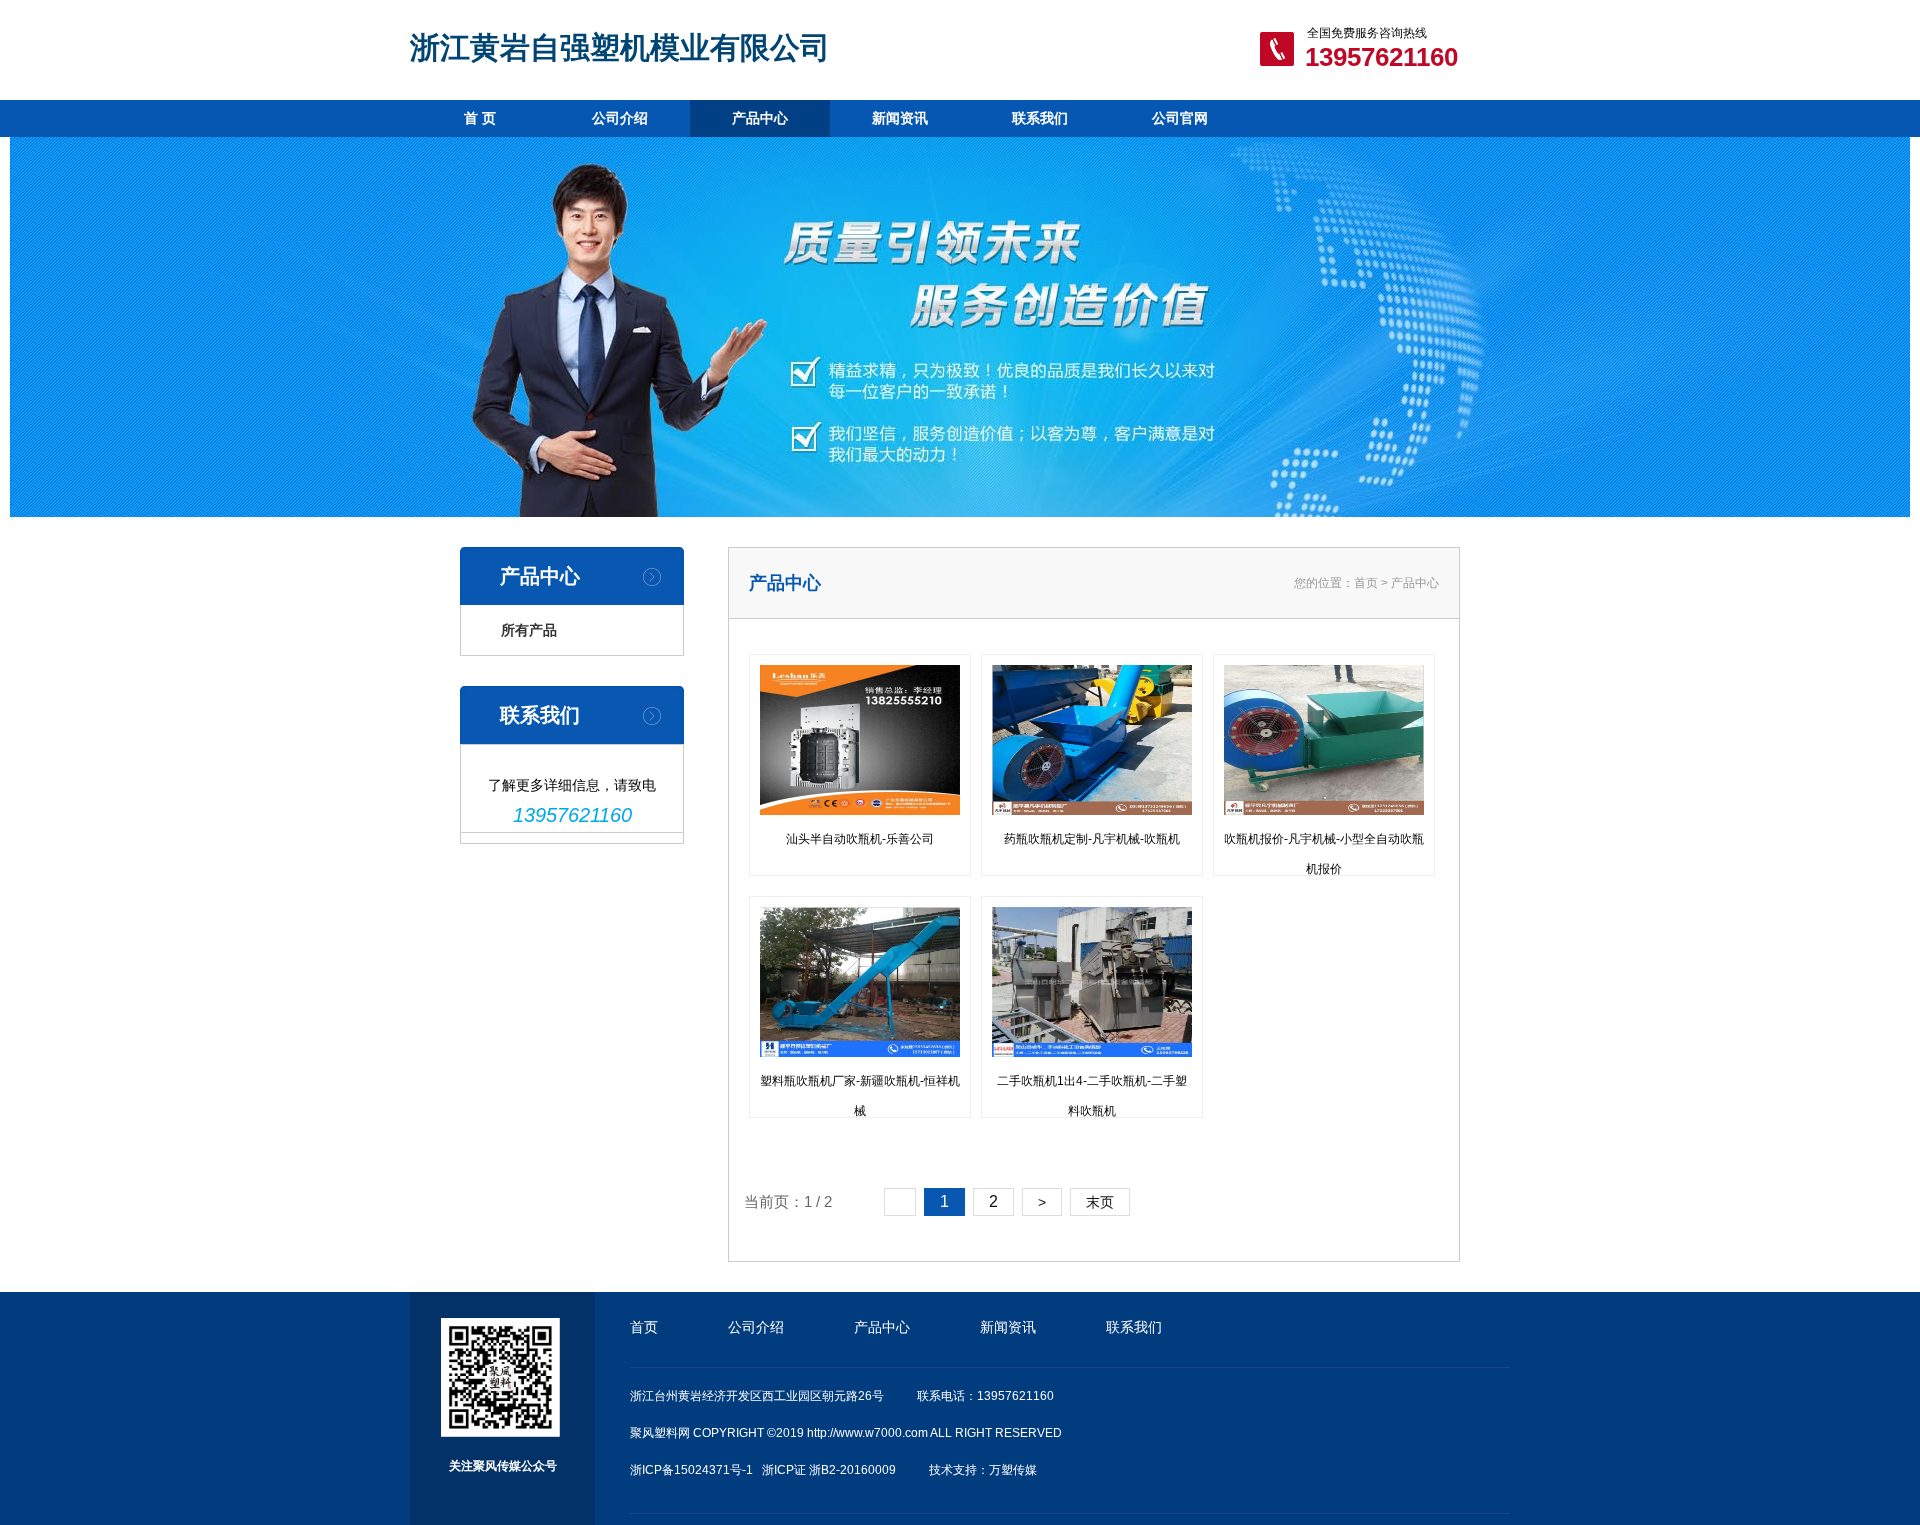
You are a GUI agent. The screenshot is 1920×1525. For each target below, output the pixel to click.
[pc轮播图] (960, 327)
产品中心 (760, 118)
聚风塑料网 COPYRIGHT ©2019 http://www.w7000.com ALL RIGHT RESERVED (846, 1433)
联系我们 (1040, 118)
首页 (1366, 583)
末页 (1100, 1202)
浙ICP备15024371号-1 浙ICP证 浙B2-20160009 (763, 1470)
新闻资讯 (900, 118)
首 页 (480, 118)
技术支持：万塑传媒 (983, 1470)
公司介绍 (620, 118)
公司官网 (1180, 118)
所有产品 (529, 630)
